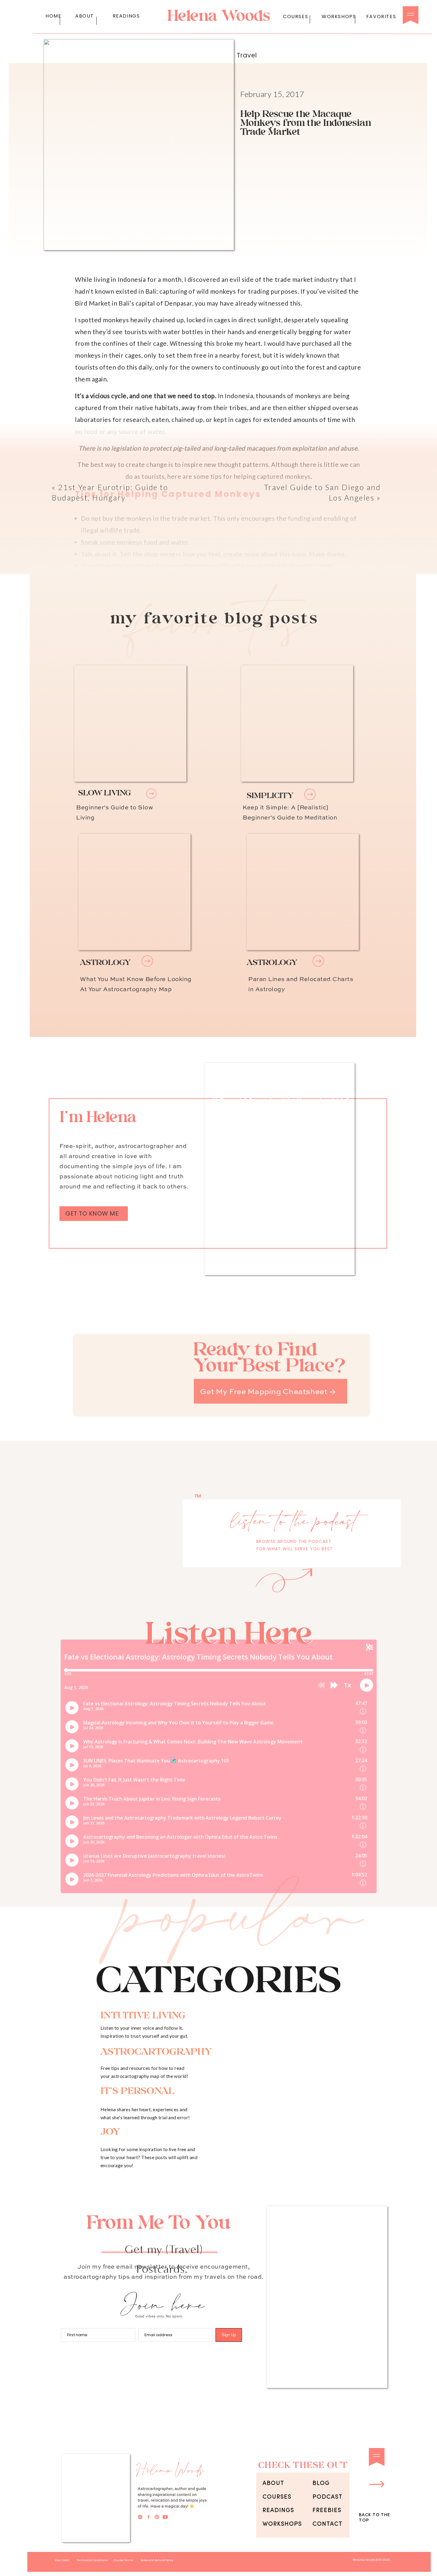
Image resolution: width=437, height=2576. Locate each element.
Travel (247, 55)
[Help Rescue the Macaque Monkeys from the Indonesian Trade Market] (135, 892)
